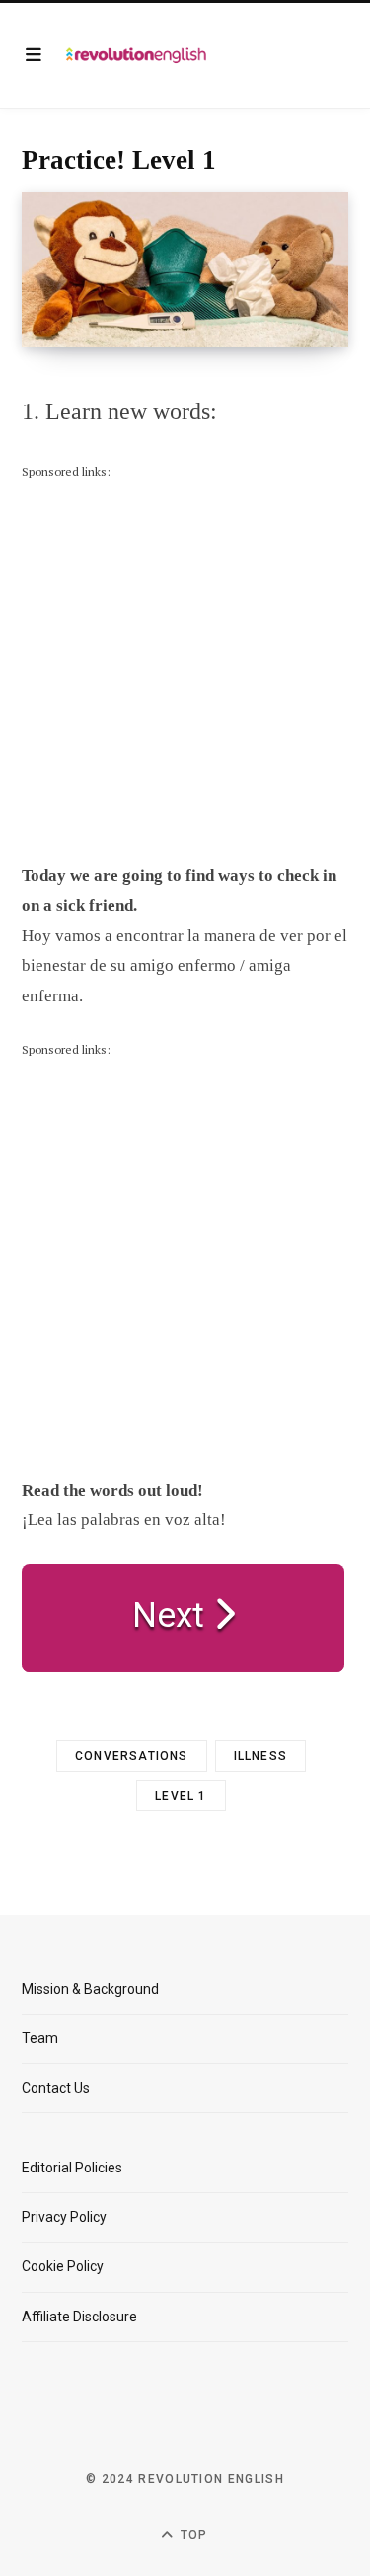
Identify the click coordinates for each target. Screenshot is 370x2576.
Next (173, 1616)
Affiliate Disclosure (79, 2317)
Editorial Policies (72, 2168)
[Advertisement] (185, 666)
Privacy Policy (64, 2217)
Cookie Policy (63, 2266)
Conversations (132, 1756)
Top (192, 2535)
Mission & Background (90, 1989)
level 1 (181, 1796)
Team (40, 2038)
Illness (260, 1756)
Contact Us (56, 2088)
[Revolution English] (136, 55)
